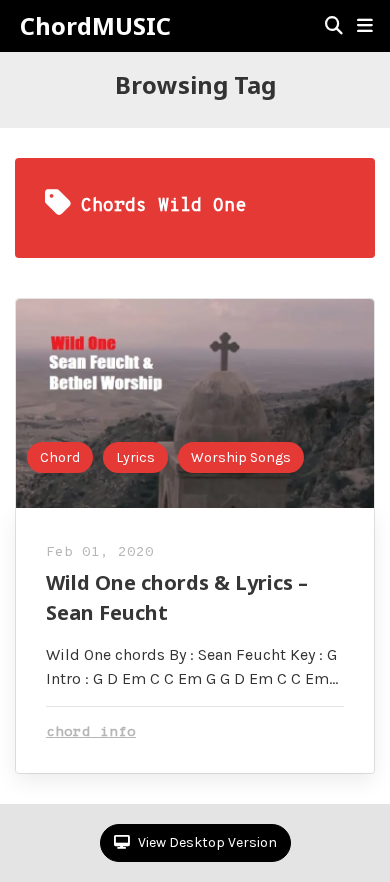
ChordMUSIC (95, 26)
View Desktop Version (206, 842)
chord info (91, 732)
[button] (365, 26)
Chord (60, 457)
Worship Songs (241, 457)
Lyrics (135, 457)
